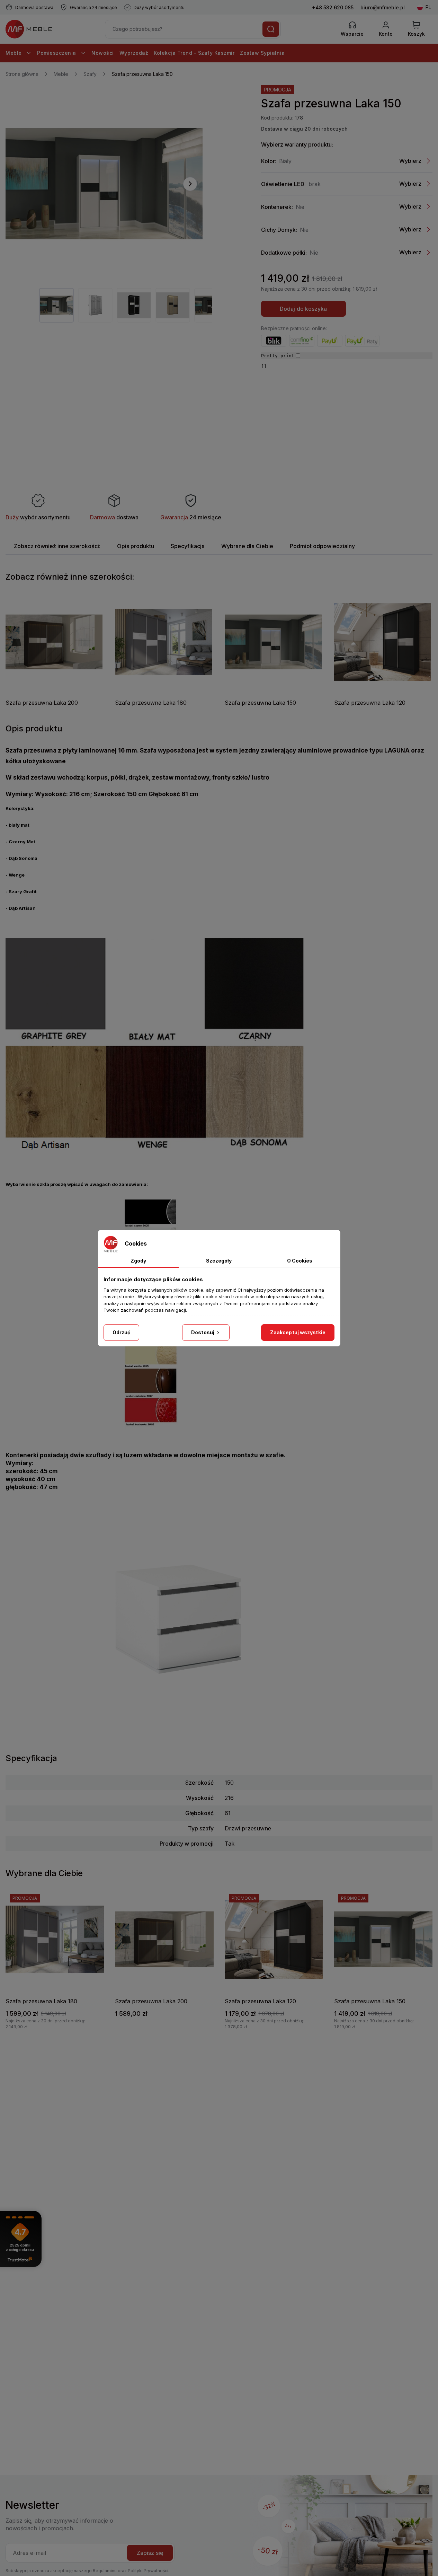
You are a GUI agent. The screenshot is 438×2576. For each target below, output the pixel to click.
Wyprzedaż (134, 53)
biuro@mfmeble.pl (383, 7)
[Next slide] (190, 184)
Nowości (103, 53)
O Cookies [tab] (300, 1261)
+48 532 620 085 (333, 7)
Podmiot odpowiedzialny (322, 546)
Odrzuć (122, 1332)
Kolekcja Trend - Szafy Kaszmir (194, 53)
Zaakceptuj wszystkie (298, 1332)
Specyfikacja (188, 546)
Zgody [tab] (138, 1261)
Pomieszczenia (57, 53)
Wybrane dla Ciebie (247, 546)
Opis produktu (136, 546)
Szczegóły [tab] (219, 1261)
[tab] (57, 546)
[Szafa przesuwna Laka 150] (104, 184)
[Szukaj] (271, 29)
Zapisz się (150, 2553)
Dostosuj (203, 1332)
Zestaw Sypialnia (262, 53)
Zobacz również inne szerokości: (57, 546)
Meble (14, 53)
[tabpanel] (56, 305)
